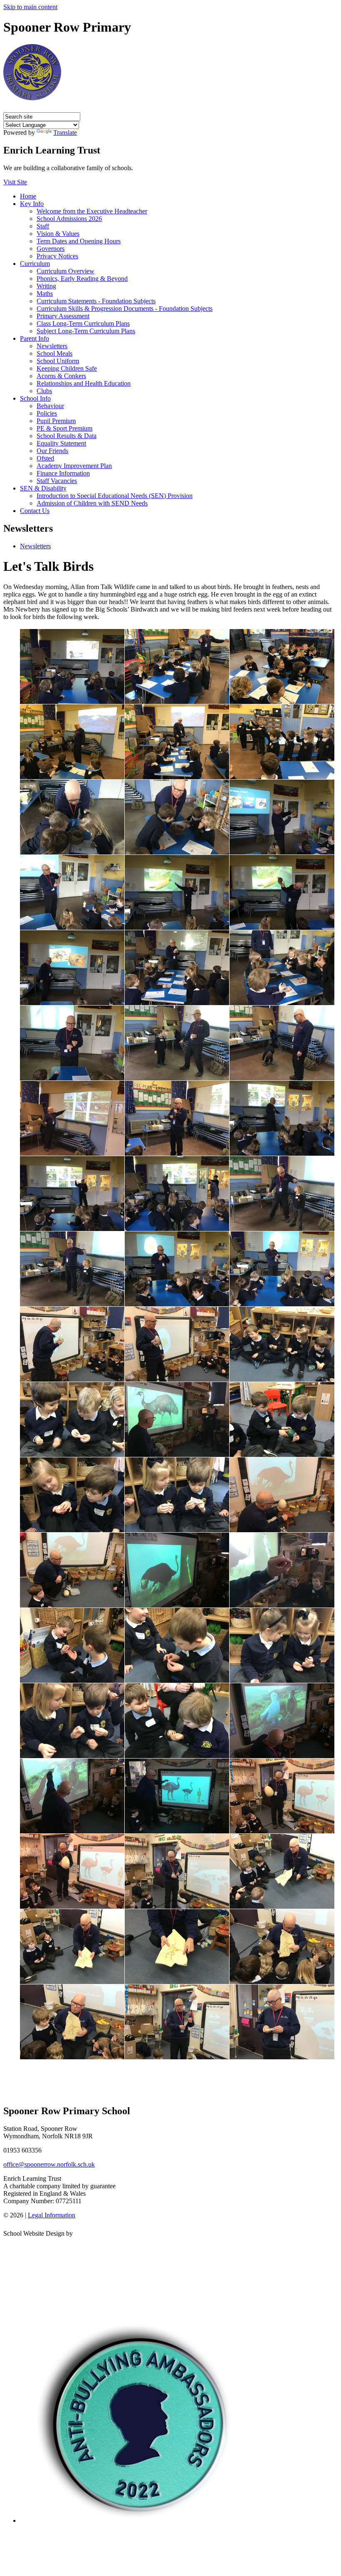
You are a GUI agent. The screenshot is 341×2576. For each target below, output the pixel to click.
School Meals (54, 353)
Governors (51, 249)
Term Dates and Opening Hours (79, 241)
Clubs (44, 391)
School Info (35, 398)
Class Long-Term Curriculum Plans (83, 323)
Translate (65, 133)
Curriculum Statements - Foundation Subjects (96, 301)
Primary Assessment (63, 316)
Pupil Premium (56, 421)
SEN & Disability (43, 488)
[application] (170, 2275)
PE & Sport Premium (64, 428)
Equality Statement (61, 443)
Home (28, 196)
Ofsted (45, 458)
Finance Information (63, 473)
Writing (46, 286)
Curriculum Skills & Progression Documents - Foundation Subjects (125, 308)
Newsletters (52, 346)
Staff (43, 226)
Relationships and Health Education (84, 383)
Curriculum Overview (65, 271)
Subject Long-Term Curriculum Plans (86, 331)
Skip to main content (30, 7)
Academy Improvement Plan (74, 466)
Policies (47, 413)
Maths (45, 294)
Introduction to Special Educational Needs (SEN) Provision (115, 496)
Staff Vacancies (57, 481)
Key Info (32, 204)
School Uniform (58, 361)
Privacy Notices (57, 256)
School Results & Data (67, 436)
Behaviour (50, 406)
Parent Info (35, 338)
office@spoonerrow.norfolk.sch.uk (49, 2164)
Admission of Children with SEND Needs (92, 503)
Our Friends (52, 451)
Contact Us (35, 511)
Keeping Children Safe (67, 368)
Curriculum (35, 264)
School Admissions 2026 (69, 219)
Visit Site (15, 182)
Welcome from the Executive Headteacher (92, 211)
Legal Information (52, 2215)
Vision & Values (58, 234)
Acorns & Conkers (61, 376)
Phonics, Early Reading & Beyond (82, 279)
